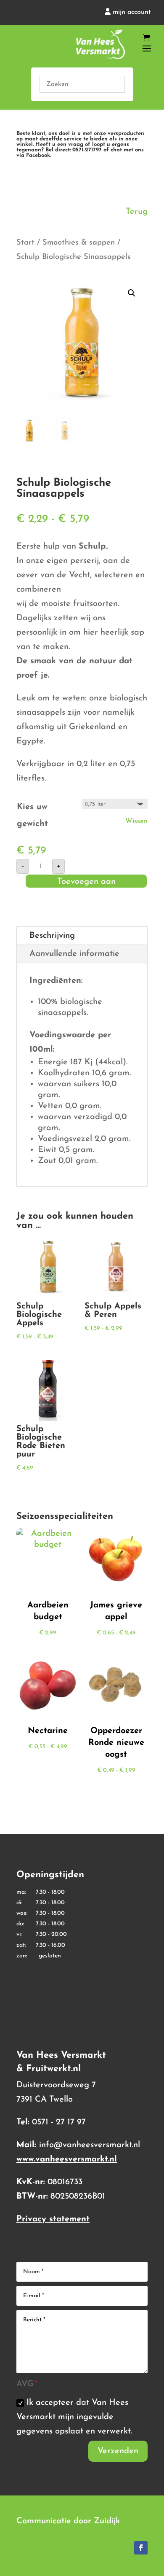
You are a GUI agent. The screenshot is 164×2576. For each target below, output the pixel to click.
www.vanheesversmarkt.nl (67, 2159)
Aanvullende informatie (74, 954)
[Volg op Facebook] (141, 2548)
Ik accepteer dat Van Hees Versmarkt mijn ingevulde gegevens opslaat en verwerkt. (74, 2417)
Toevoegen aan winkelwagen (86, 883)
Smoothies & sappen (79, 243)
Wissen (136, 821)
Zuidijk (107, 2521)
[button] (132, 293)
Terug (137, 212)
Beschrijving (52, 936)
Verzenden (118, 2451)
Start (25, 243)
